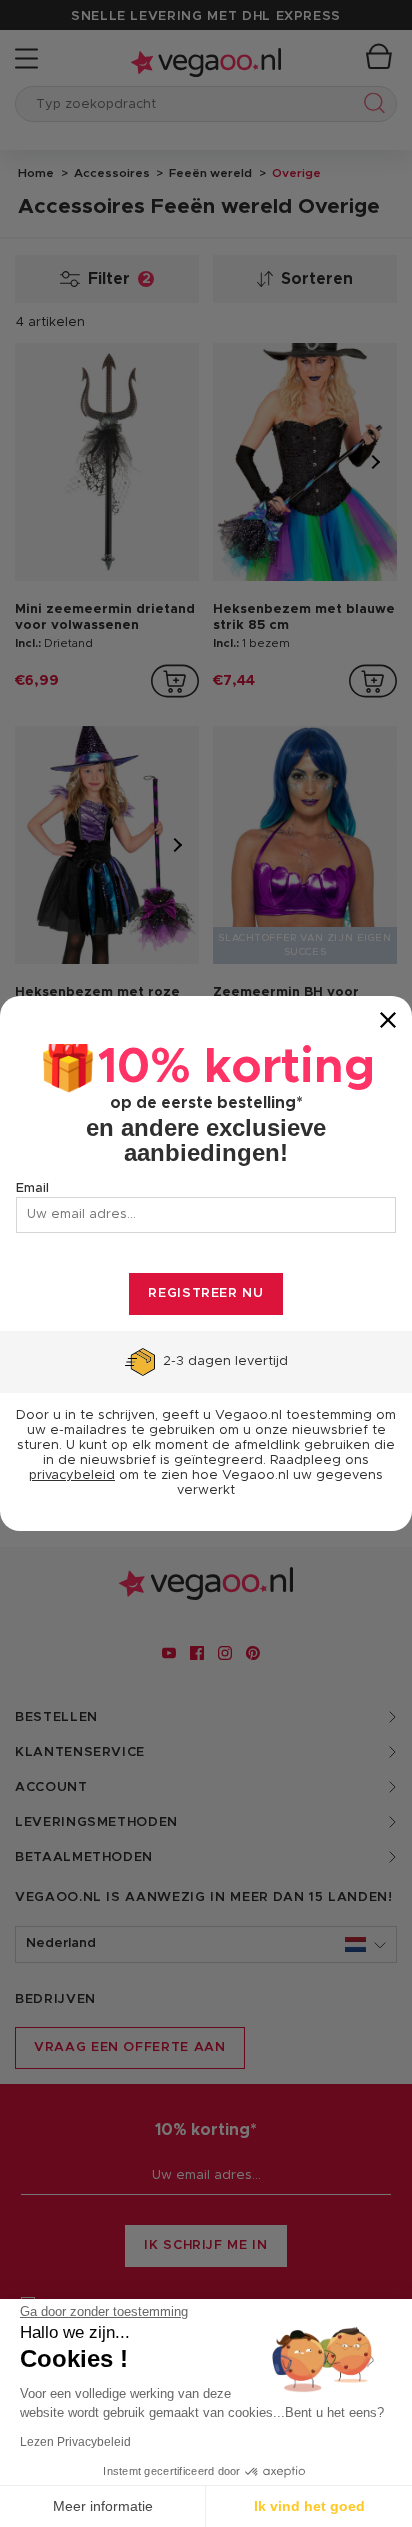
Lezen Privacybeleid (75, 2442)
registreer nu (205, 1293)
